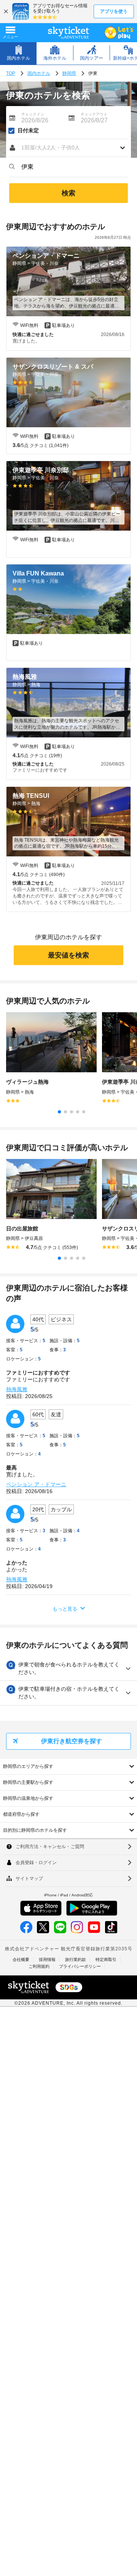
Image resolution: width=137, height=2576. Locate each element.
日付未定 (28, 131)
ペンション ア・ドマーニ (36, 1484)
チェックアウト (94, 114)
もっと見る (65, 1609)
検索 (68, 193)
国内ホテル (39, 73)
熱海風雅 (17, 1389)
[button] (68, 148)
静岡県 (69, 73)
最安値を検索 (68, 955)
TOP (11, 73)
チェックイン (33, 114)
